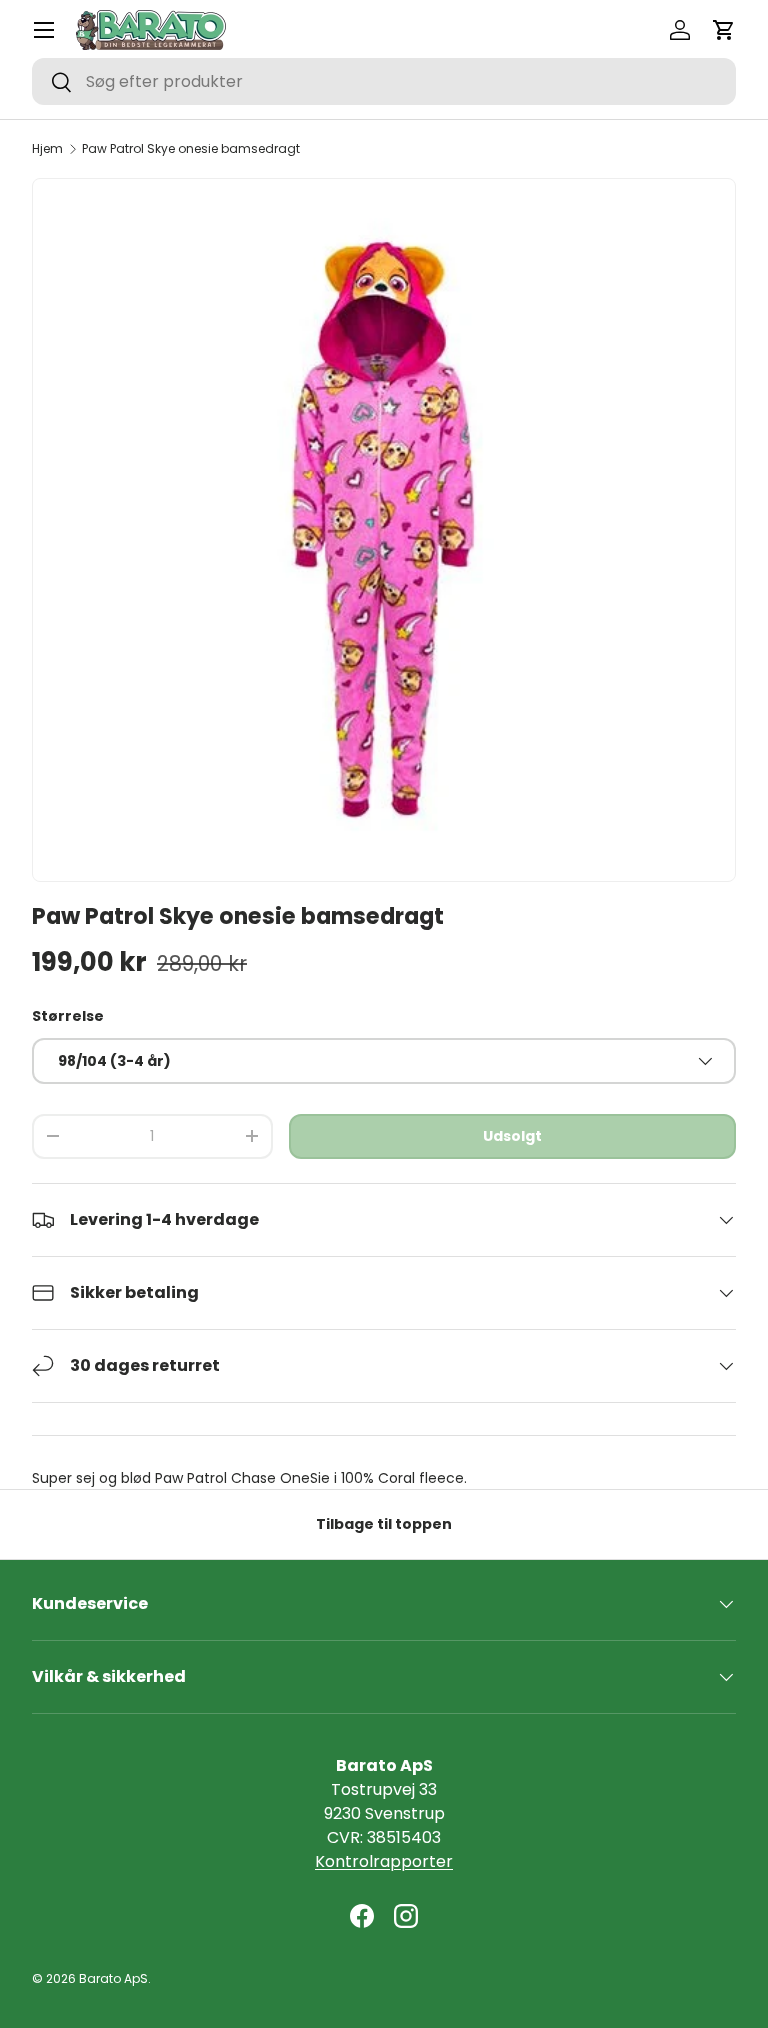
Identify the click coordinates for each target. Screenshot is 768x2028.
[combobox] (384, 81)
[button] (724, 30)
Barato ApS (113, 1978)
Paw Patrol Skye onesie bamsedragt (191, 149)
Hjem (47, 149)
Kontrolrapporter (384, 1861)
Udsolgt (512, 1136)
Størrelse (68, 1016)
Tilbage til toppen (384, 1524)
